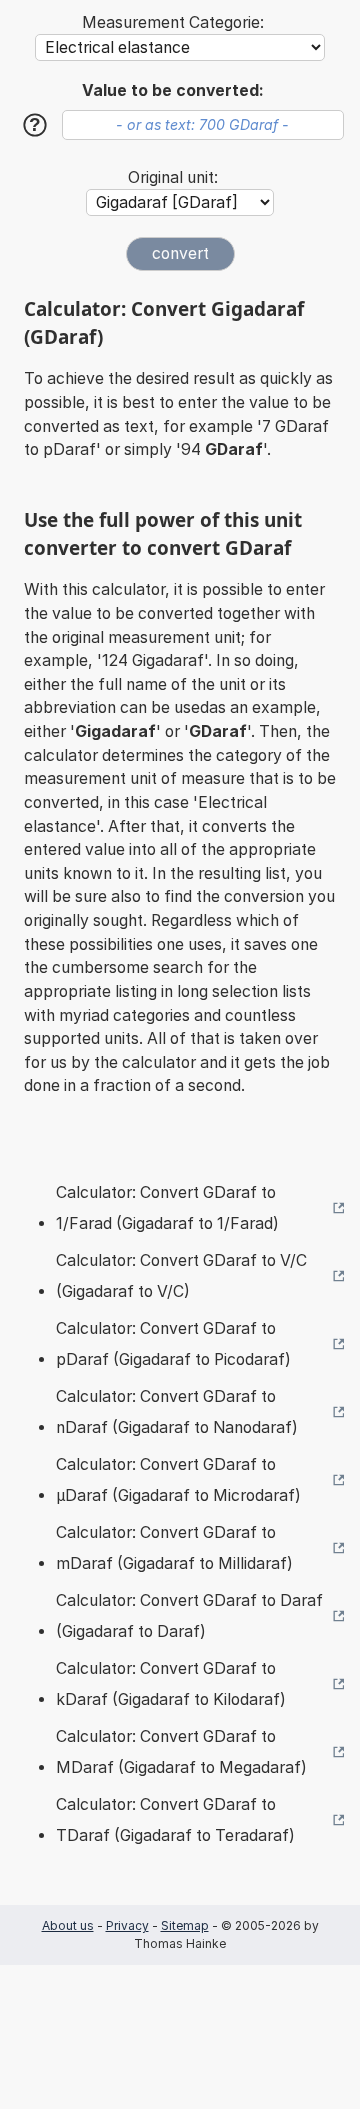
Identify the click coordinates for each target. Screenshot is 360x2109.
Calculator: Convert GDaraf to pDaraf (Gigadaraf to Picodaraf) (173, 1344)
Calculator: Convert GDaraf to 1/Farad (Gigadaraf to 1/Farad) (167, 1208)
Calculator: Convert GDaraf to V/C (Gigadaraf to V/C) (181, 1276)
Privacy (127, 1925)
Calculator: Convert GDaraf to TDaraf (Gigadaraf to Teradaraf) (175, 1820)
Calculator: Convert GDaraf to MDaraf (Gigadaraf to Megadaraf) (181, 1752)
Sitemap (185, 1925)
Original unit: (173, 177)
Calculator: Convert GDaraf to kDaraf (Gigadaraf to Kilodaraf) (171, 1684)
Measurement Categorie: (173, 22)
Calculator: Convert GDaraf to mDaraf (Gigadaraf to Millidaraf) (174, 1548)
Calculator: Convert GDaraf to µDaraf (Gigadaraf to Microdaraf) (178, 1480)
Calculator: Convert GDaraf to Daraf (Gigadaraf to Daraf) (189, 1616)
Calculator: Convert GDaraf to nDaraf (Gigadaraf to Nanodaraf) (177, 1412)
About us (68, 1925)
